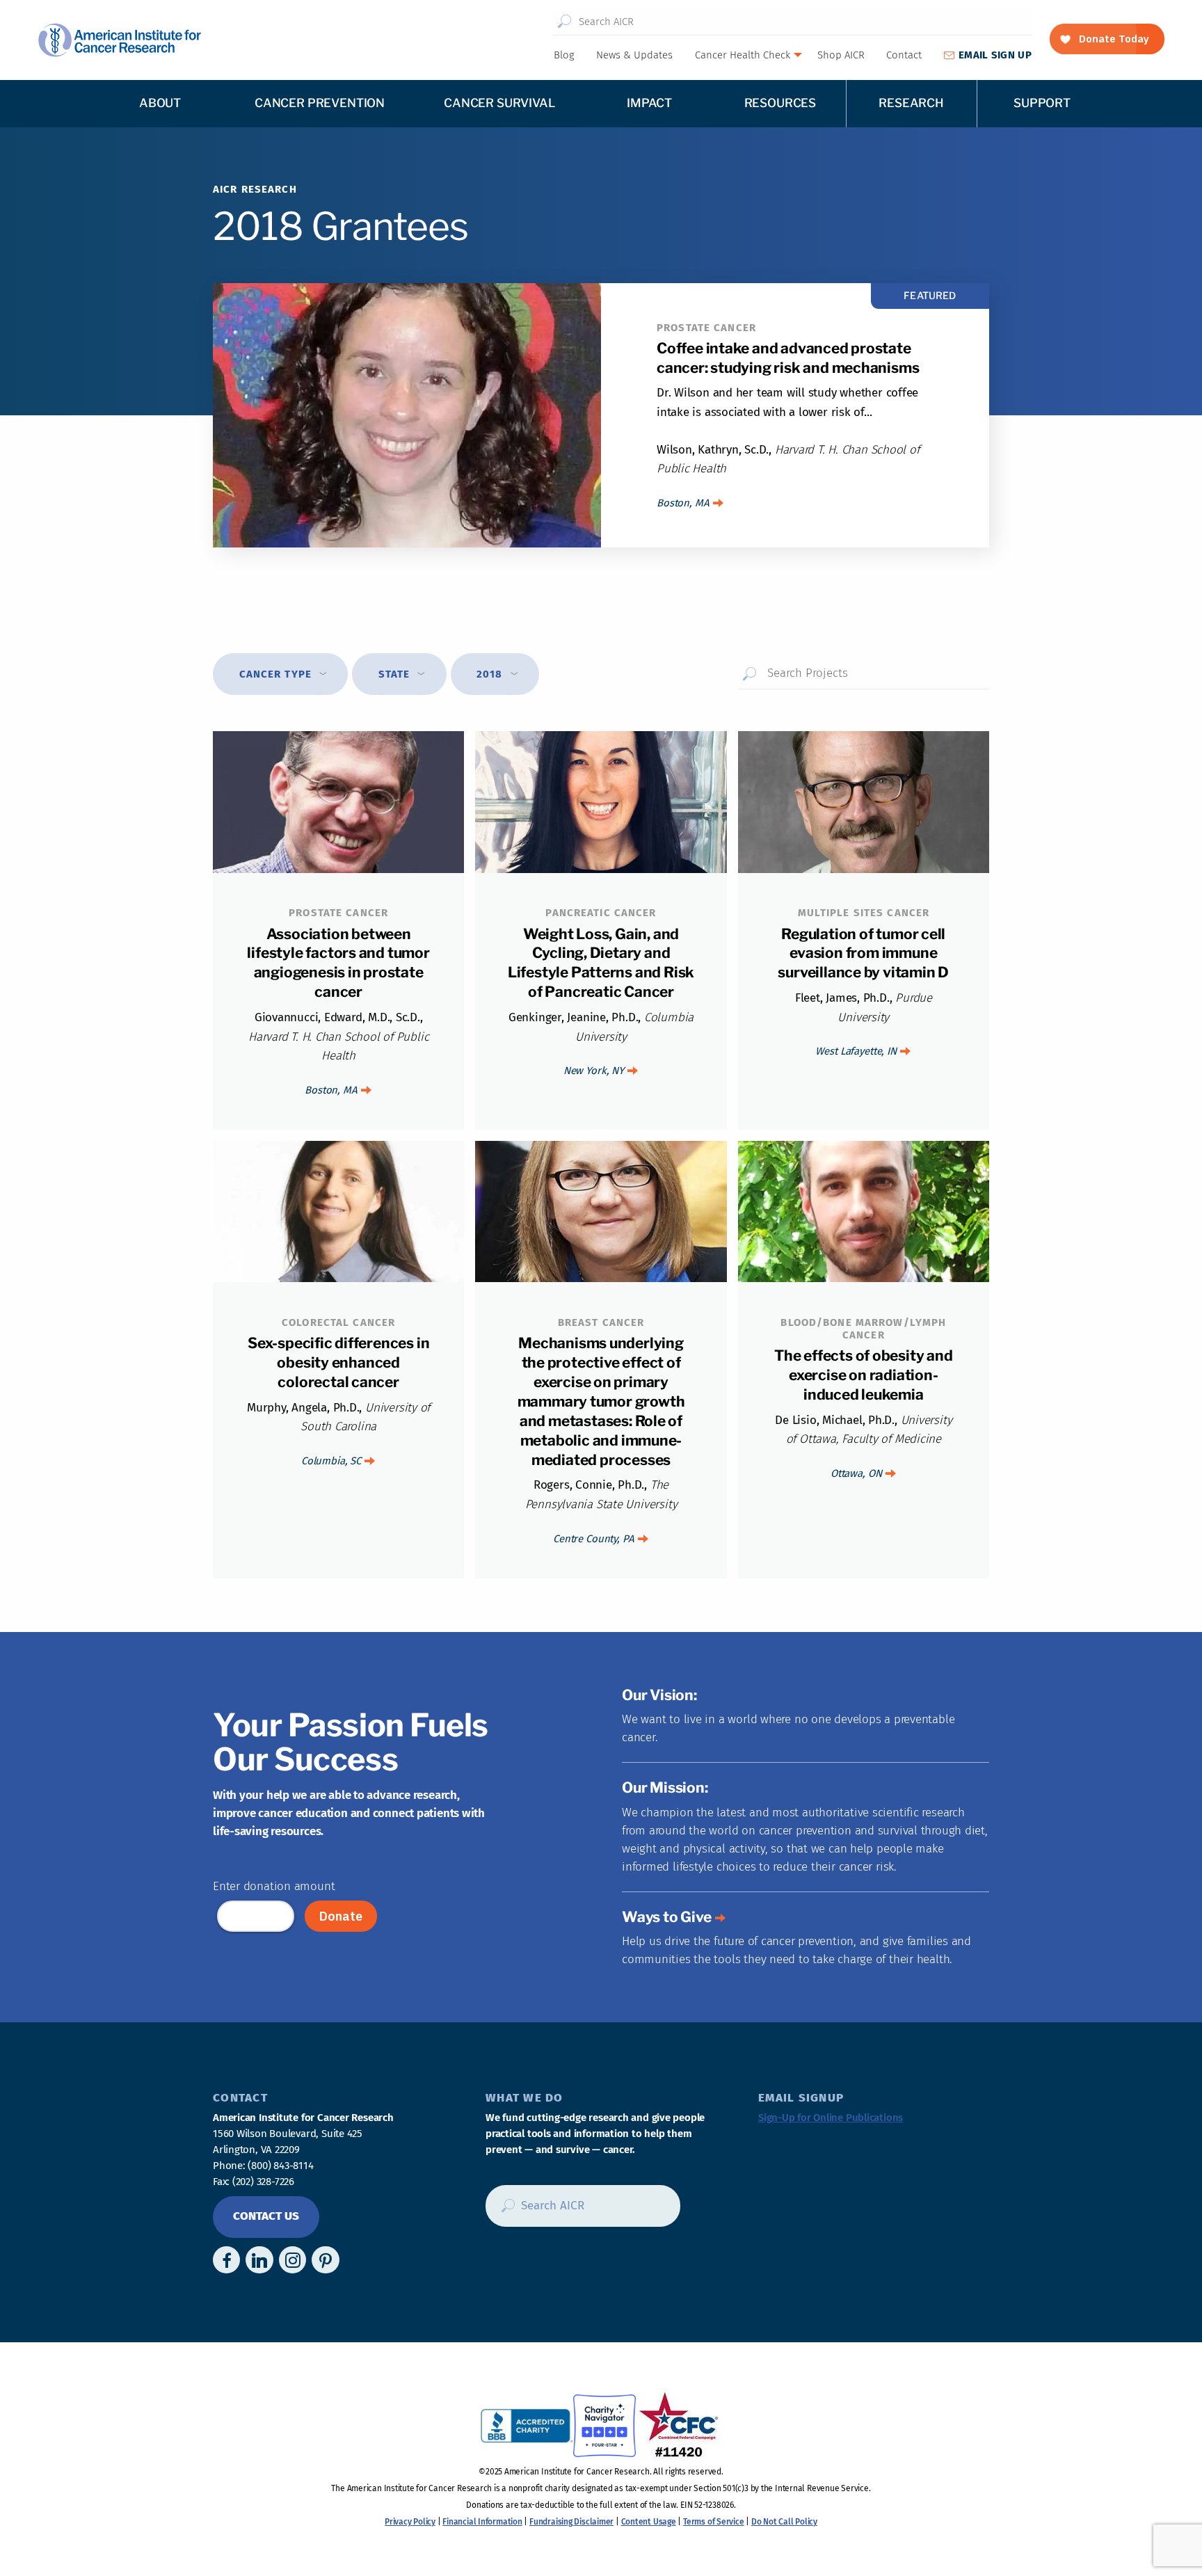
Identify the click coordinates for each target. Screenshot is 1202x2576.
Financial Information (482, 2522)
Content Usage (649, 2522)
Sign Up (995, 55)
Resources (780, 103)
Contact (904, 55)
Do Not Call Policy (784, 2522)
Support (1042, 103)
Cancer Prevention (320, 103)
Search (564, 22)
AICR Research (255, 189)
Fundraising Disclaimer (571, 2522)
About (160, 103)
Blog (564, 55)
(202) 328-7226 (263, 2182)
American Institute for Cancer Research (119, 40)
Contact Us (266, 2216)
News (634, 55)
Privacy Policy (410, 2522)
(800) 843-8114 (280, 2166)
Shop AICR (841, 55)
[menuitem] (563, 55)
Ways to (667, 1917)
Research (911, 103)
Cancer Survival (499, 103)
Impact (649, 103)
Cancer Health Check (743, 55)
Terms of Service (713, 2522)
